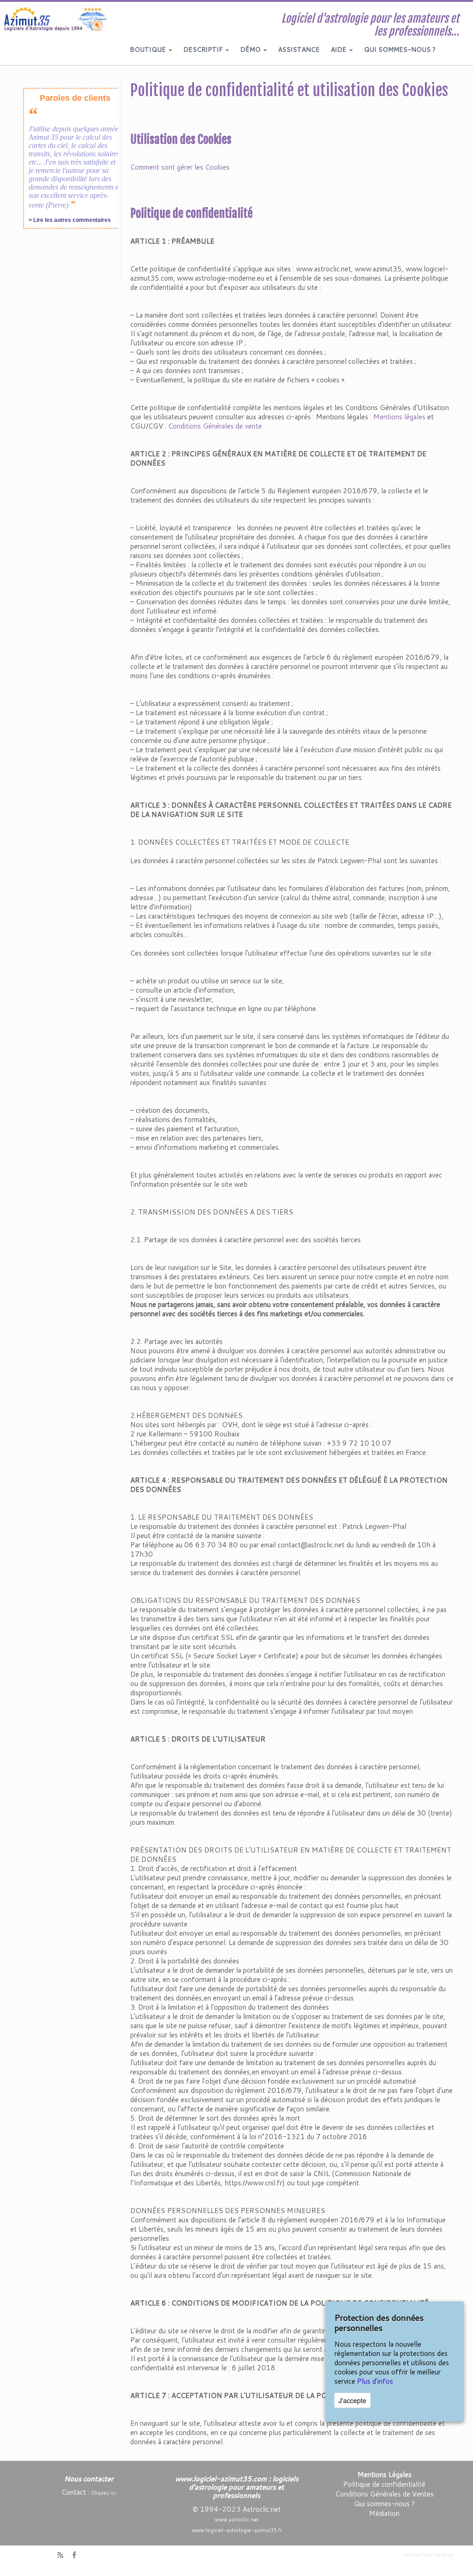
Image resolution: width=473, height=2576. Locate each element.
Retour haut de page (429, 2555)
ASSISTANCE (299, 49)
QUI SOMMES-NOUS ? (400, 49)
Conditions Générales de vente (215, 426)
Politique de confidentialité (384, 2484)
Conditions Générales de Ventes (385, 2494)
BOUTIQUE (149, 49)
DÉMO (251, 49)
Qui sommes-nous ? (384, 2504)
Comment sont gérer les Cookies (180, 167)
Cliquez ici (103, 2493)
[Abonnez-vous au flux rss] (63, 2556)
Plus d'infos (375, 2381)
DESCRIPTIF (204, 49)
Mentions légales (399, 417)
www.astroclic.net (237, 2520)
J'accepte (352, 2400)
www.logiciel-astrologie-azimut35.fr (237, 2530)
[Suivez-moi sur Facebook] (77, 2556)
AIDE (340, 49)
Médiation (384, 2513)
